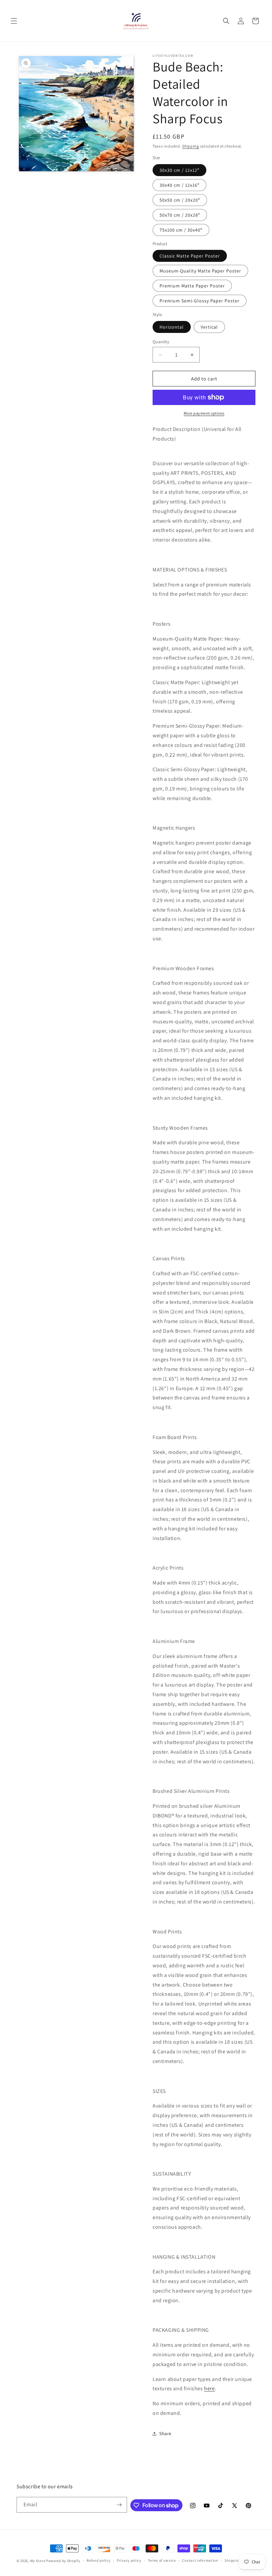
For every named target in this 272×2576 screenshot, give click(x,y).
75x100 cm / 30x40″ (181, 230)
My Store (38, 2561)
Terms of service (162, 2560)
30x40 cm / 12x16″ (179, 185)
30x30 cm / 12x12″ (179, 170)
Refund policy (98, 2560)
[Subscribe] (119, 2505)
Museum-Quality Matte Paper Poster (200, 271)
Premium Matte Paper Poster (192, 286)
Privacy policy (129, 2560)
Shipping (191, 146)
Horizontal (172, 327)
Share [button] (165, 2433)
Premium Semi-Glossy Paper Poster (200, 301)
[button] (14, 21)
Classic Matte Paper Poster (190, 256)
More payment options (204, 413)
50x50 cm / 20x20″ (180, 200)
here (209, 2388)
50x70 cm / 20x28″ (180, 215)
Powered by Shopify (63, 2561)
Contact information (200, 2560)
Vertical (209, 327)
